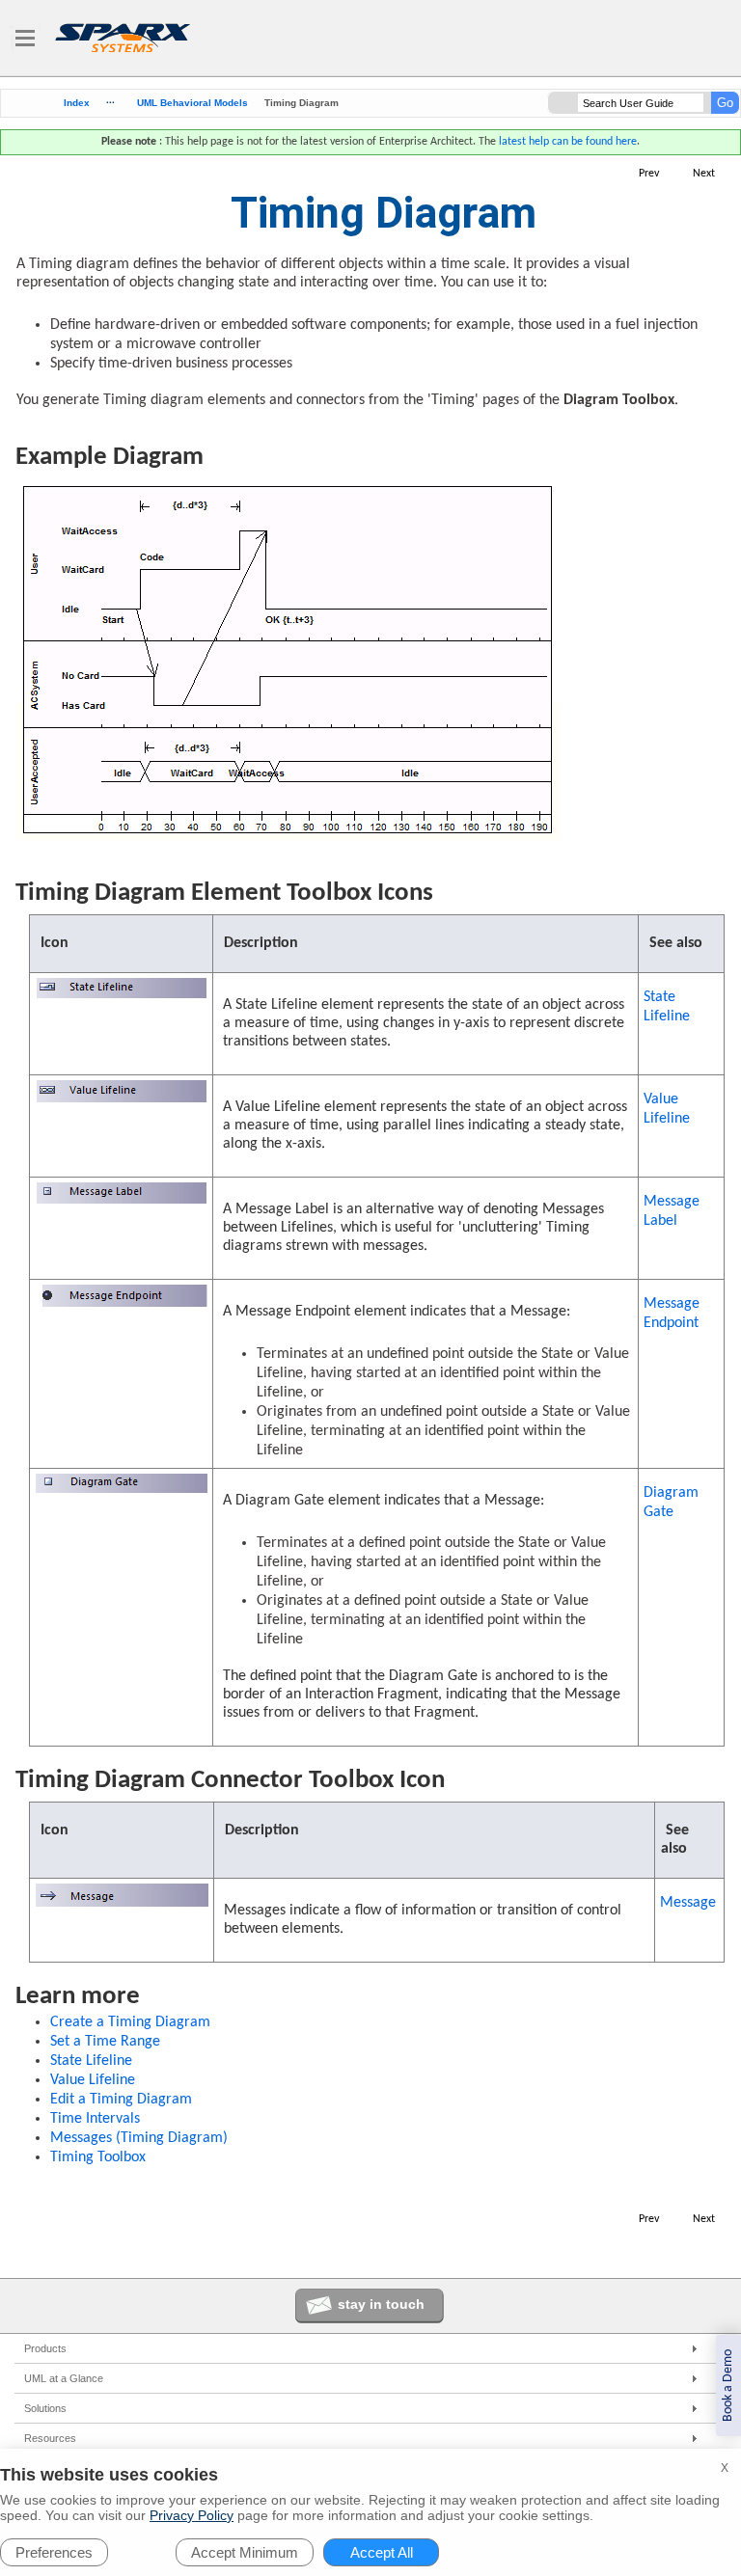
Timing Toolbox (98, 2157)
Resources (50, 2438)
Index (77, 103)
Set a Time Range (105, 2042)
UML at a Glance (64, 2378)
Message (688, 1903)
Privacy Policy (192, 2515)
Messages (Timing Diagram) (139, 2138)
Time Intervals (95, 2119)
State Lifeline (667, 1007)
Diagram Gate (671, 1503)
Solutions (45, 2408)
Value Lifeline (667, 1109)
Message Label (672, 1211)
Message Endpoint (672, 1314)
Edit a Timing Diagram (121, 2100)
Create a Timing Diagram (130, 2022)
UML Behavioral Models (192, 103)
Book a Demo (728, 2386)
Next (704, 174)
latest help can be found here (568, 142)
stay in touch (381, 2304)
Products (45, 2348)
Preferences (54, 2552)
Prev (649, 174)
